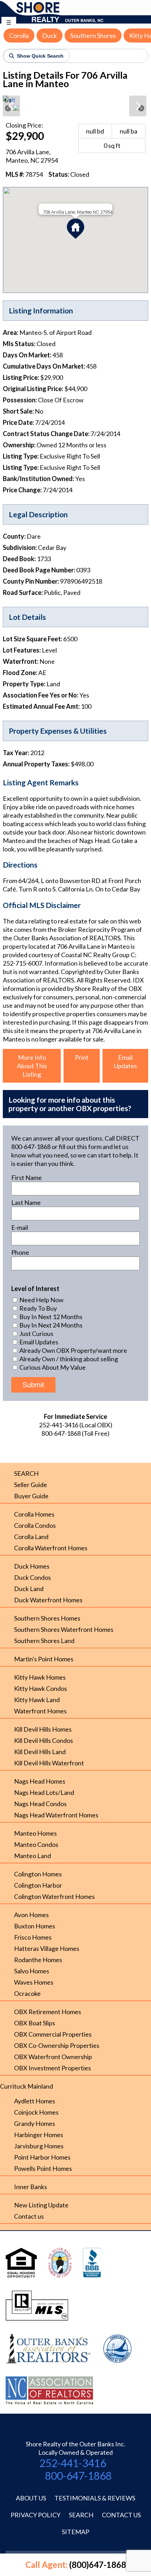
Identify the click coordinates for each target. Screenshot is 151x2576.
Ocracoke (27, 1993)
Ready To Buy (38, 1308)
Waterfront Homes (40, 1711)
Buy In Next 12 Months (50, 1317)
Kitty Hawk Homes (40, 1677)
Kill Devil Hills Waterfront (49, 1763)
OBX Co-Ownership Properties (57, 2045)
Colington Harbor (38, 1885)
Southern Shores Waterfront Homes (64, 1629)
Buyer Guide (31, 1496)
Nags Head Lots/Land (44, 1792)
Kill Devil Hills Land (40, 1752)
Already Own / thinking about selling (68, 1359)
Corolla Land (31, 1537)
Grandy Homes (35, 2123)
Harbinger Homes (39, 2135)
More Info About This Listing (32, 1066)
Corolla (19, 35)
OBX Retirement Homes (48, 2012)
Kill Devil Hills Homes (43, 1729)
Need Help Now (41, 1300)
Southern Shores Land (44, 1641)
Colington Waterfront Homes (54, 1896)
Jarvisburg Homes (39, 2146)
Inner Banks (31, 2187)
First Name (27, 1177)
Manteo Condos (36, 1844)
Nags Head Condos (40, 1804)
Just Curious (36, 1334)
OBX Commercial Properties (53, 2034)
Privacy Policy (35, 2515)
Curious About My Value (52, 1367)
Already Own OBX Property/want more (73, 1350)
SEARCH (26, 1473)
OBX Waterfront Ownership (53, 2057)
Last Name (26, 1202)
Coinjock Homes (36, 2112)
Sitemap (75, 2532)
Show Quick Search (40, 56)
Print (82, 1057)
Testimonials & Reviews (95, 2498)
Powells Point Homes (43, 2168)
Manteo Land (32, 1856)
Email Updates (125, 1062)
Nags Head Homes (40, 1781)
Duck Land (29, 1589)
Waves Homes (34, 1982)
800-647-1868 (78, 2476)
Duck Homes (32, 1566)
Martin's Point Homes (44, 1659)
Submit (33, 1385)
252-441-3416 (73, 2463)
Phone (20, 1252)
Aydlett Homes (35, 2101)
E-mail (20, 1227)
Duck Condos (32, 1577)
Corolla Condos (35, 1525)
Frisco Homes (33, 1937)
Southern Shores (93, 35)
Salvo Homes (32, 1971)
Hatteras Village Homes (47, 1948)
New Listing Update (41, 2205)
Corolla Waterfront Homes (51, 1548)
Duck (50, 35)
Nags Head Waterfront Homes (56, 1815)
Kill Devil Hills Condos (44, 1740)
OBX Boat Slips (35, 2023)
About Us (31, 2498)
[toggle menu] (9, 22)
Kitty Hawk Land (37, 1700)
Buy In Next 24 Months (50, 1325)
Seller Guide (31, 1485)
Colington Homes (38, 1874)
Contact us (29, 2216)
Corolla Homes (34, 1514)
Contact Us (121, 2515)
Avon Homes (31, 1915)
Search (81, 2515)
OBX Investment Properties (52, 2068)
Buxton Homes (35, 1926)
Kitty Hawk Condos (41, 1688)
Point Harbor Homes (42, 2157)
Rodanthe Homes (38, 1960)
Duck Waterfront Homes (48, 1600)
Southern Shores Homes (47, 1618)
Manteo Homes (35, 1833)
